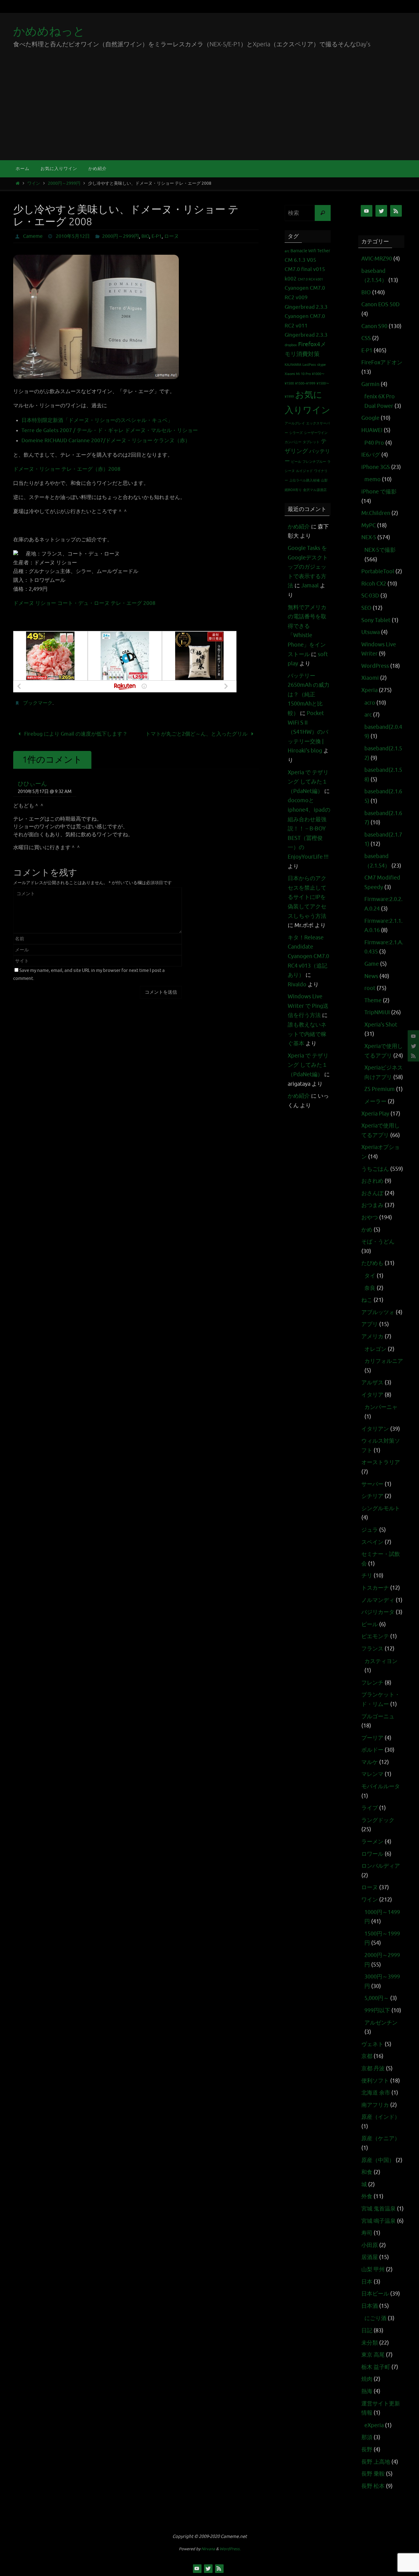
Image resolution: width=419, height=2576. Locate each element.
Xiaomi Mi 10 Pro (298, 374)
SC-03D (370, 596)
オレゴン (375, 1349)
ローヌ (171, 236)
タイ (370, 1276)
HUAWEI (372, 430)
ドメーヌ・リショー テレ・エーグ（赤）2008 (67, 469)
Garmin (370, 384)
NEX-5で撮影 (380, 550)
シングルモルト (381, 1508)
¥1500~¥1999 (305, 383)
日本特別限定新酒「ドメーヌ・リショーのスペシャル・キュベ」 (97, 420)
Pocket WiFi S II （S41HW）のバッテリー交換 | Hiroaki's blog (308, 732)
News (371, 976)
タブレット (311, 442)
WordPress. (230, 2549)
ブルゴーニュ (378, 1716)
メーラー (375, 1101)
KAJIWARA (293, 365)
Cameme (33, 236)
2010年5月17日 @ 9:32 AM (45, 791)
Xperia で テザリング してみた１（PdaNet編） (308, 782)
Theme (373, 1000)
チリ (367, 1576)
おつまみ (372, 1205)
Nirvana (208, 2549)
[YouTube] (413, 1036)
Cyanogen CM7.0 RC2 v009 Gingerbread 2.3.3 (306, 297)
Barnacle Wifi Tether (310, 251)
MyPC (369, 525)
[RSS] (413, 1056)
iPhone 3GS (376, 467)
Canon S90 (374, 326)
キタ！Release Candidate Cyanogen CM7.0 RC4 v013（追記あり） (308, 956)
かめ (367, 1230)
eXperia (374, 2425)
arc (287, 251)
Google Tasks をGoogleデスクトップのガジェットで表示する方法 (308, 567)
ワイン (34, 183)
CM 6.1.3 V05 (300, 260)
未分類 (370, 2343)
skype (321, 365)
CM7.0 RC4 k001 (310, 279)
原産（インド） (381, 2117)
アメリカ (372, 1336)
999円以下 (377, 2010)
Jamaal (310, 586)
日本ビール (375, 2294)
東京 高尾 (373, 2355)
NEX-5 (369, 537)
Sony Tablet (376, 620)
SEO (366, 608)
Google (370, 418)
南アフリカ (375, 2105)
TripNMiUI (377, 1012)
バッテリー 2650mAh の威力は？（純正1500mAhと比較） (309, 694)
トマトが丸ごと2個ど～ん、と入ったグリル (197, 734)
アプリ (370, 1324)
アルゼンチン (381, 2023)
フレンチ (372, 1683)
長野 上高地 (376, 2462)
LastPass (309, 365)
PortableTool (378, 571)
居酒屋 (370, 2257)
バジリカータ (378, 1612)
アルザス (372, 1383)
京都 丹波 (373, 2068)
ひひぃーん (32, 784)
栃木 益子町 (376, 2367)
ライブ (370, 1808)
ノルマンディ (378, 1600)
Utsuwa (371, 632)
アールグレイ (295, 423)
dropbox (291, 345)
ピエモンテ (375, 1636)
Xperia (369, 690)
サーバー (372, 1484)
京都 (367, 2056)
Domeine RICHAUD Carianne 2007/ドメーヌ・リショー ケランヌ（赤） (106, 441)
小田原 (370, 2245)
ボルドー (372, 1750)
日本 (367, 2282)
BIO (145, 236)
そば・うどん (378, 1242)
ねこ (367, 1300)
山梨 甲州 (373, 2269)
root (370, 988)
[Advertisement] (209, 114)
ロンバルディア (381, 1866)
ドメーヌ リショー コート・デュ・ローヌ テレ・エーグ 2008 (84, 603)
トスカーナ (375, 1588)
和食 (367, 2172)
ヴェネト (372, 2044)
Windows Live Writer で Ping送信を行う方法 (308, 1006)
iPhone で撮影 (379, 492)
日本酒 (370, 2306)
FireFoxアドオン (382, 362)
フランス (372, 1649)
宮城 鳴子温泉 (379, 2221)
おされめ (372, 1181)
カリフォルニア (384, 1361)
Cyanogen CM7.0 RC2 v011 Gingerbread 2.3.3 (306, 326)
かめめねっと (49, 31)
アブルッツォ (378, 1312)
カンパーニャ (381, 1407)
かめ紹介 (299, 527)
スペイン (372, 1542)
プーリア (372, 1738)
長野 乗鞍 (373, 2474)
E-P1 (157, 236)
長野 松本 (373, 2486)
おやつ (370, 1217)
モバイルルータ (381, 1786)
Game (372, 964)
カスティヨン (381, 1661)
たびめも (372, 1263)
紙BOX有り (293, 490)
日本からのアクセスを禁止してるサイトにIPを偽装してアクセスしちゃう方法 (307, 897)
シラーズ (296, 433)
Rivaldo (297, 984)
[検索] (323, 213)
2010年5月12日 (73, 236)
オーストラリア (381, 1462)
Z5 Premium (380, 1089)
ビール (296, 462)
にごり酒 (375, 2318)
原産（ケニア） (381, 2138)
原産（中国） (378, 2160)
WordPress (375, 666)
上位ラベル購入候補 (304, 480)
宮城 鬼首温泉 (379, 2209)
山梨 (324, 480)
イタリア (372, 1395)
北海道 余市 (376, 2093)
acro (370, 703)
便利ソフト (375, 2081)
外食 (367, 2196)
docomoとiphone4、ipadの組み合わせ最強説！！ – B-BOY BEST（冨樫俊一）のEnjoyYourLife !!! (309, 829)
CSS (366, 338)
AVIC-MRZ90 (377, 259)
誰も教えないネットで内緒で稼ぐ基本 (307, 1034)
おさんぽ (372, 1193)
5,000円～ (377, 1998)
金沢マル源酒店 (315, 490)
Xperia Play (375, 1114)
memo (373, 479)
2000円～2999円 (64, 183)
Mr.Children (376, 513)
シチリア (372, 1496)
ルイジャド (304, 471)
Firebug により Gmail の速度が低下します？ (75, 734)
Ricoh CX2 (374, 584)
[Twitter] (413, 1046)
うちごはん (375, 1169)
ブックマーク (38, 703)
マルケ (370, 1762)
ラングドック (378, 1820)
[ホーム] (18, 183)
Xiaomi (370, 678)
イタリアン (375, 1429)
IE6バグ (371, 455)
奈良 (370, 1288)
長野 (367, 2450)
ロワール (372, 1854)
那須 (367, 2437)
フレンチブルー (314, 462)
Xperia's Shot (381, 1025)
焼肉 (367, 2379)
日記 (367, 2330)
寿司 (367, 2233)
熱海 (367, 2391)
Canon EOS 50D (381, 304)
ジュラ (370, 1530)
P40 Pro (374, 443)
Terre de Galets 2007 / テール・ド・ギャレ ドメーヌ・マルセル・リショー (110, 430)
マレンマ (372, 1774)
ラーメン (372, 1842)
